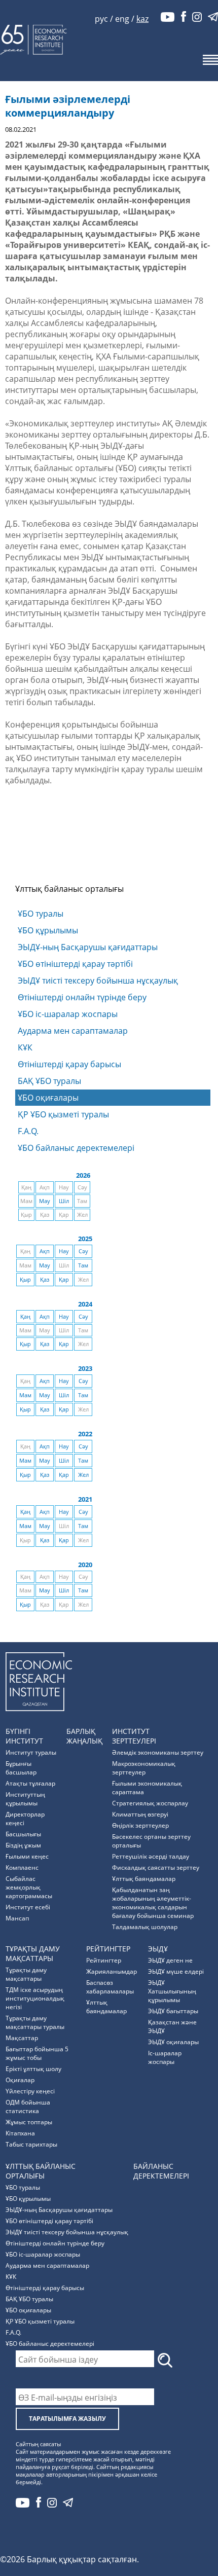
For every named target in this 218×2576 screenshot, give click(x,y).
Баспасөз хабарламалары (110, 1987)
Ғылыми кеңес (27, 1856)
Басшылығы (23, 1834)
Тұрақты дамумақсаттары (33, 1953)
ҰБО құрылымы (48, 930)
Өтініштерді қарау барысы (69, 1064)
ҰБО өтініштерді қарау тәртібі (75, 964)
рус (101, 19)
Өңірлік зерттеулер (140, 1825)
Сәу (83, 1251)
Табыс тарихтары (31, 2144)
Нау (64, 1251)
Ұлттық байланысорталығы (41, 2171)
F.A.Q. (28, 1131)
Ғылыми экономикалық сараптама (147, 1788)
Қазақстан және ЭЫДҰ (172, 2026)
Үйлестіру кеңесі (30, 2091)
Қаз (45, 1280)
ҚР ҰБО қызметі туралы (63, 1114)
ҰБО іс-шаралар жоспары (68, 1014)
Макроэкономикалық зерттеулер (144, 1768)
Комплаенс (22, 1867)
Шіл (64, 1201)
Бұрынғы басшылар (21, 1768)
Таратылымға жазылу (67, 2419)
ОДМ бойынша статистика (28, 2107)
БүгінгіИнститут (24, 1736)
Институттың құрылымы (25, 1799)
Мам (25, 1395)
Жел (83, 1475)
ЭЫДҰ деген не (170, 1960)
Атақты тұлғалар (30, 1783)
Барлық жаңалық (84, 1736)
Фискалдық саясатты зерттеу (156, 1867)
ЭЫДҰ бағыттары (173, 2011)
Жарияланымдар (112, 1971)
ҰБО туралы (41, 914)
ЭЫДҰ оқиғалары (173, 2042)
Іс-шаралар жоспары (165, 2057)
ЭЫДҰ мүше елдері (176, 1971)
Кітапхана (20, 2133)
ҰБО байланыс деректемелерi (76, 1148)
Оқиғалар (20, 2080)
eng (122, 19)
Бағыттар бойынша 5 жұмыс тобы (37, 2053)
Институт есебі (28, 1907)
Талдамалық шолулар (145, 1927)
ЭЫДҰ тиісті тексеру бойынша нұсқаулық (98, 981)
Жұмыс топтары (29, 2122)
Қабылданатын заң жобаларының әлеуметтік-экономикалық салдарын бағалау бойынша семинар (153, 1903)
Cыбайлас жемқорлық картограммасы (29, 1887)
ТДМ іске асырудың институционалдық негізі (35, 1998)
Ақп (45, 1251)
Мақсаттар (22, 2038)
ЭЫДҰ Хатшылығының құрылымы (172, 1991)
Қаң (25, 1317)
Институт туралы (31, 1752)
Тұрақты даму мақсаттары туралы (35, 2022)
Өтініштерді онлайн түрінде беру (82, 997)
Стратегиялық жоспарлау (150, 1803)
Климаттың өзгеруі (140, 1814)
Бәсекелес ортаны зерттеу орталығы (151, 1841)
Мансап (17, 1918)
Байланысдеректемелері (161, 2171)
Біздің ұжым (23, 1845)
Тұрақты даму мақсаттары (26, 1974)
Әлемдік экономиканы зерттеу (158, 1752)
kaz (142, 19)
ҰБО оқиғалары (48, 1098)
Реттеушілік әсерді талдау (151, 1856)
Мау (45, 1201)
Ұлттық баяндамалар (144, 1879)
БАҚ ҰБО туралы (49, 1081)
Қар (64, 1280)
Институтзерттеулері (134, 1736)
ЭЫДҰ (158, 1949)
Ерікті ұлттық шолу (33, 2069)
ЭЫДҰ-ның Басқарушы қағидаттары (88, 947)
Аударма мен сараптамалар (73, 1031)
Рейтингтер (108, 1949)
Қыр (25, 1280)
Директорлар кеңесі (25, 1819)
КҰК (25, 1047)
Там (83, 1265)
